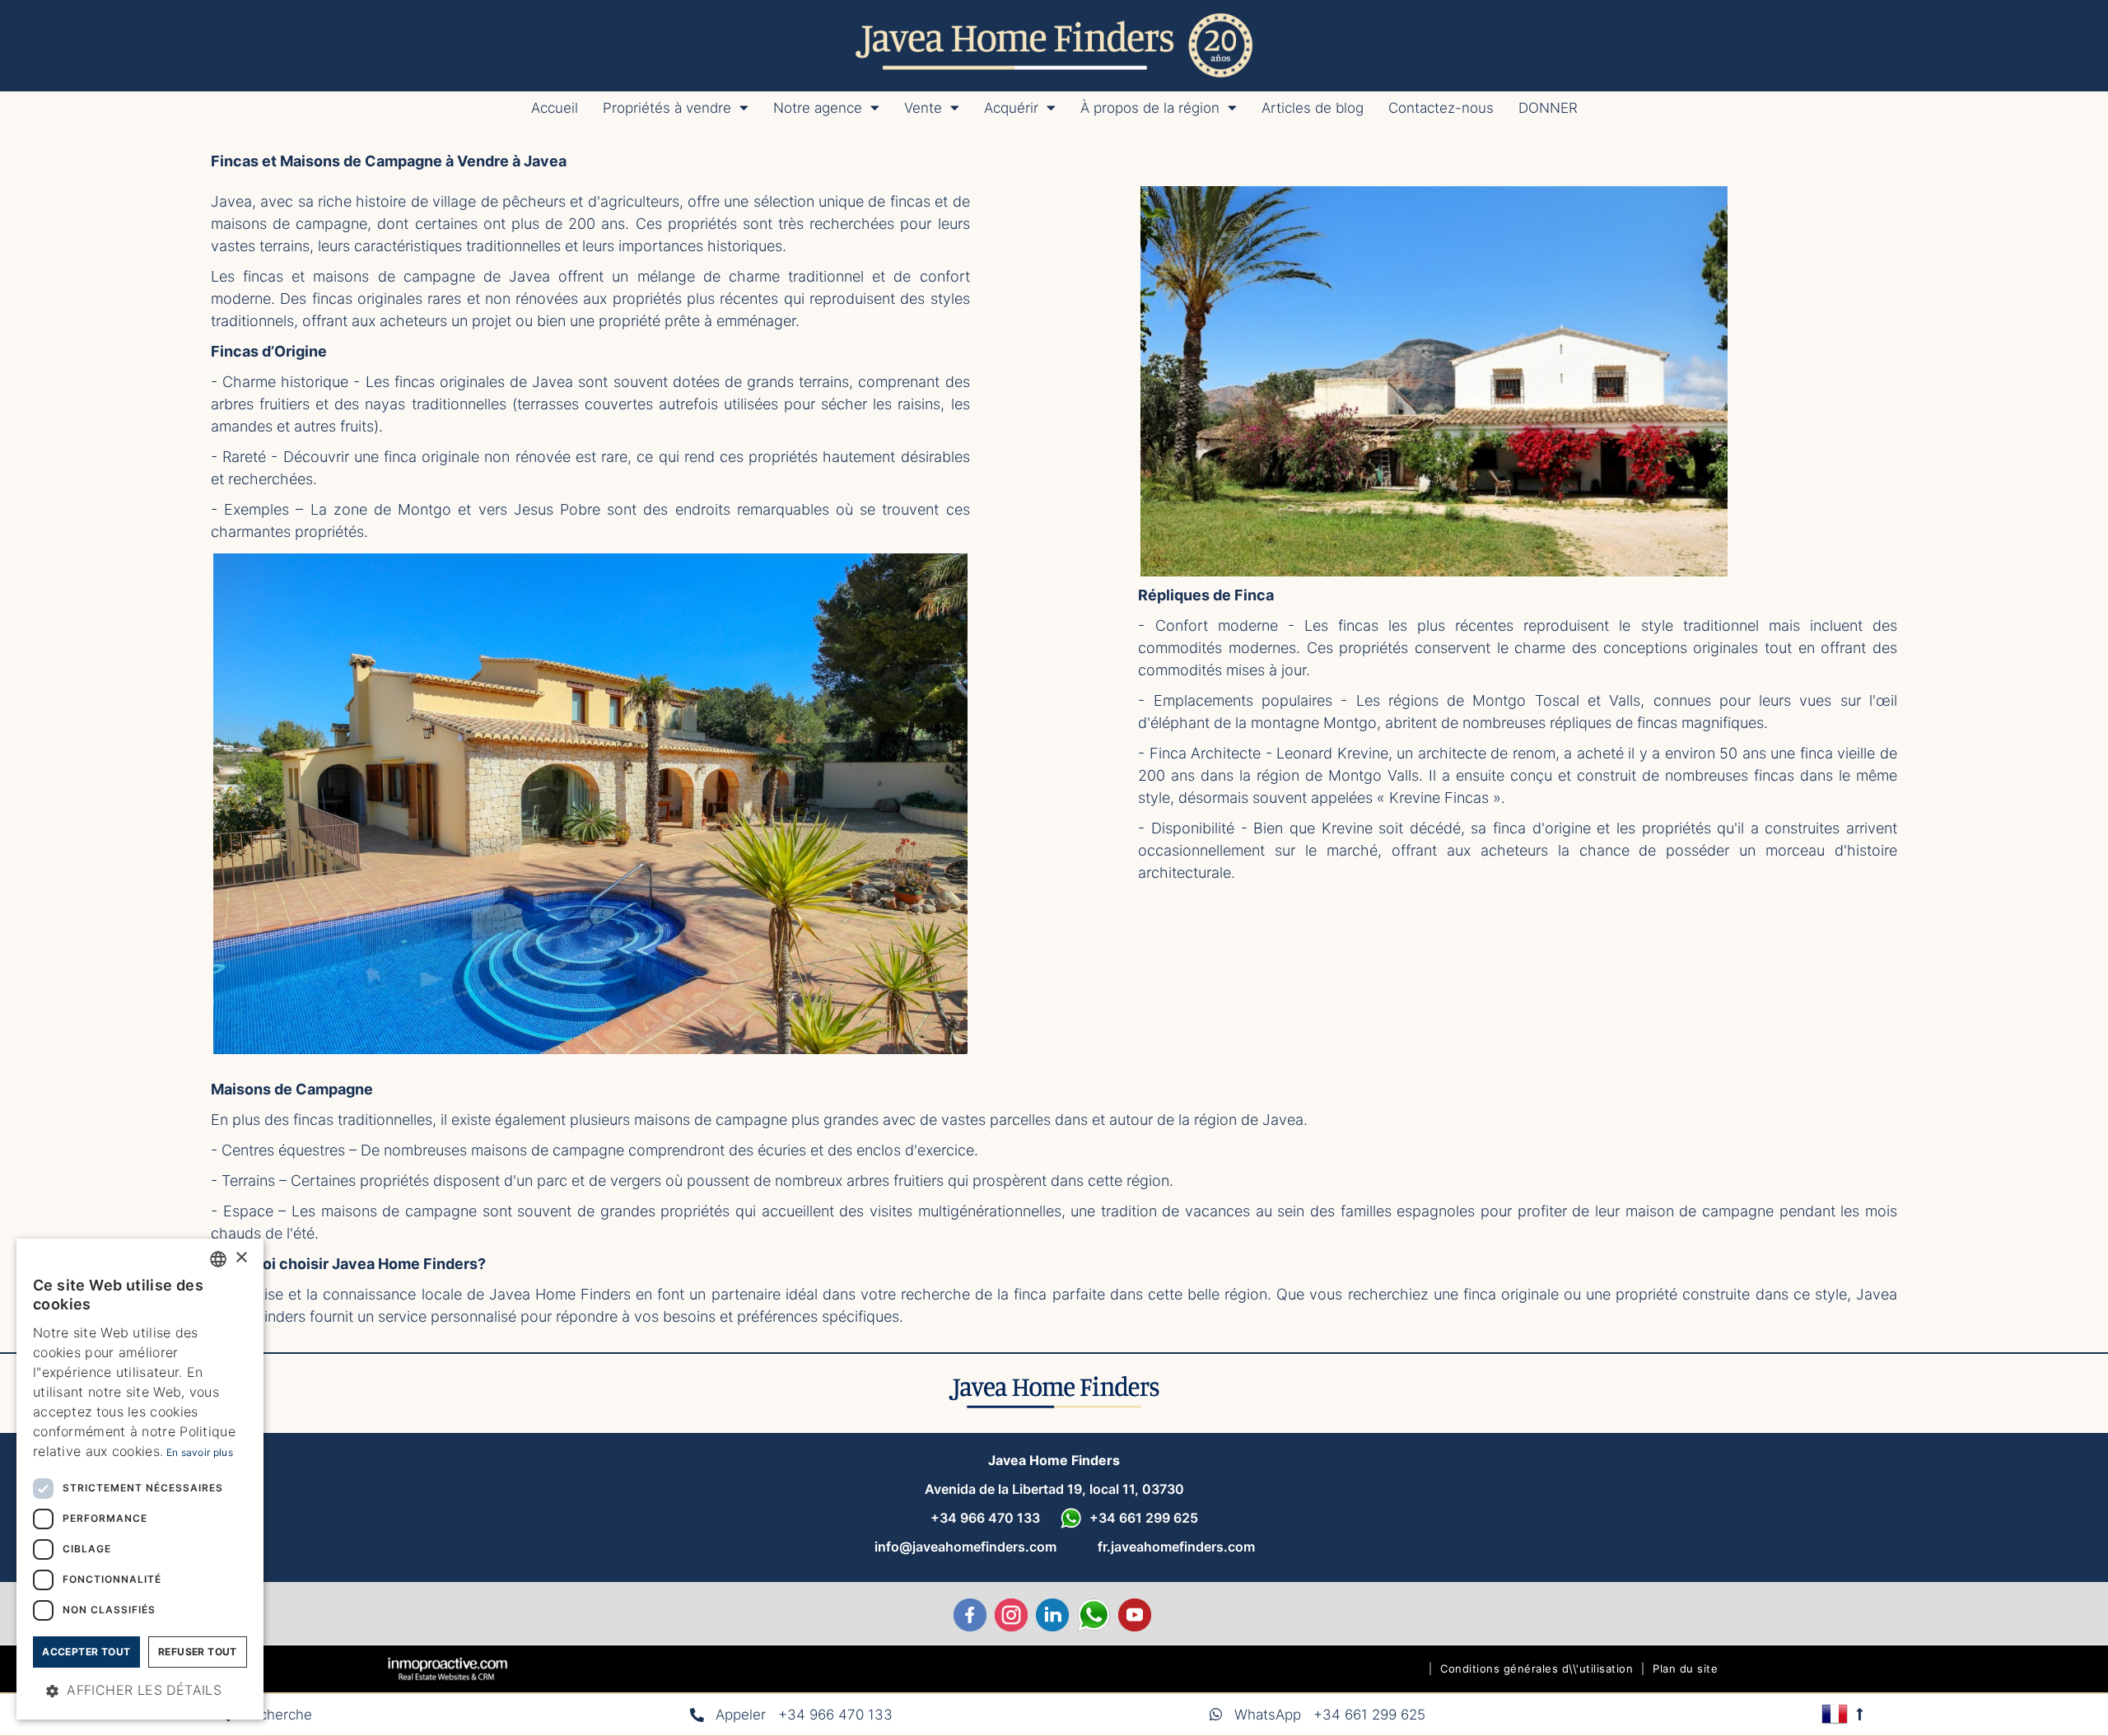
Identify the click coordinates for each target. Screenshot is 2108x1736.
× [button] (241, 1258)
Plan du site (1685, 1668)
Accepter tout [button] (86, 1652)
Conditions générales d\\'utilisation (1537, 1668)
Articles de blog (1313, 108)
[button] (140, 1691)
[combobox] (218, 1259)
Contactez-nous (1441, 108)
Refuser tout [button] (198, 1652)
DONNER (1548, 108)
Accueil (555, 108)
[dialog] (140, 1479)
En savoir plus (200, 1452)
